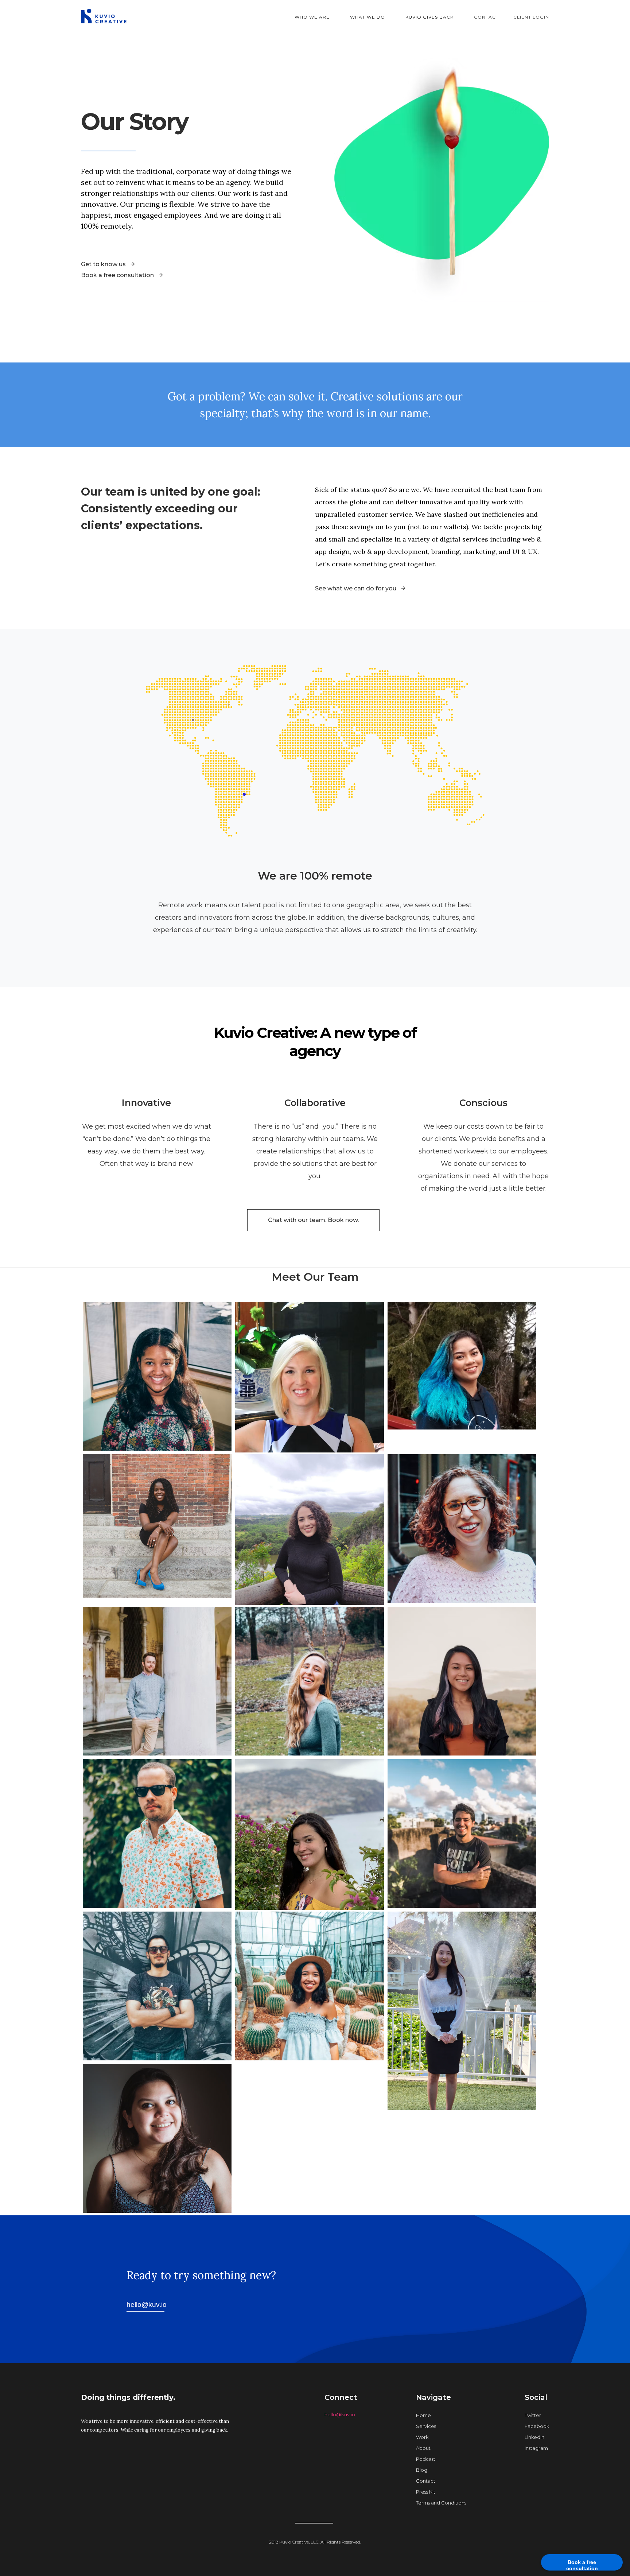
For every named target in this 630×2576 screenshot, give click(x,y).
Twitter (533, 2415)
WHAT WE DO (367, 17)
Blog (422, 2470)
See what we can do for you (356, 588)
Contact (426, 2481)
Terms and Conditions (441, 2503)
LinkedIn (534, 2437)
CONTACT (486, 17)
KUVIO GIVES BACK (429, 17)
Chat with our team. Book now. (313, 1220)
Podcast (426, 2459)
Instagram (536, 2448)
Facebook (537, 2426)
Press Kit (426, 2492)
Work (422, 2437)
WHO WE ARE (312, 17)
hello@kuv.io (340, 2414)
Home (423, 2415)
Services (426, 2426)
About (423, 2448)
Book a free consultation (582, 2565)
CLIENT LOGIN (531, 17)
